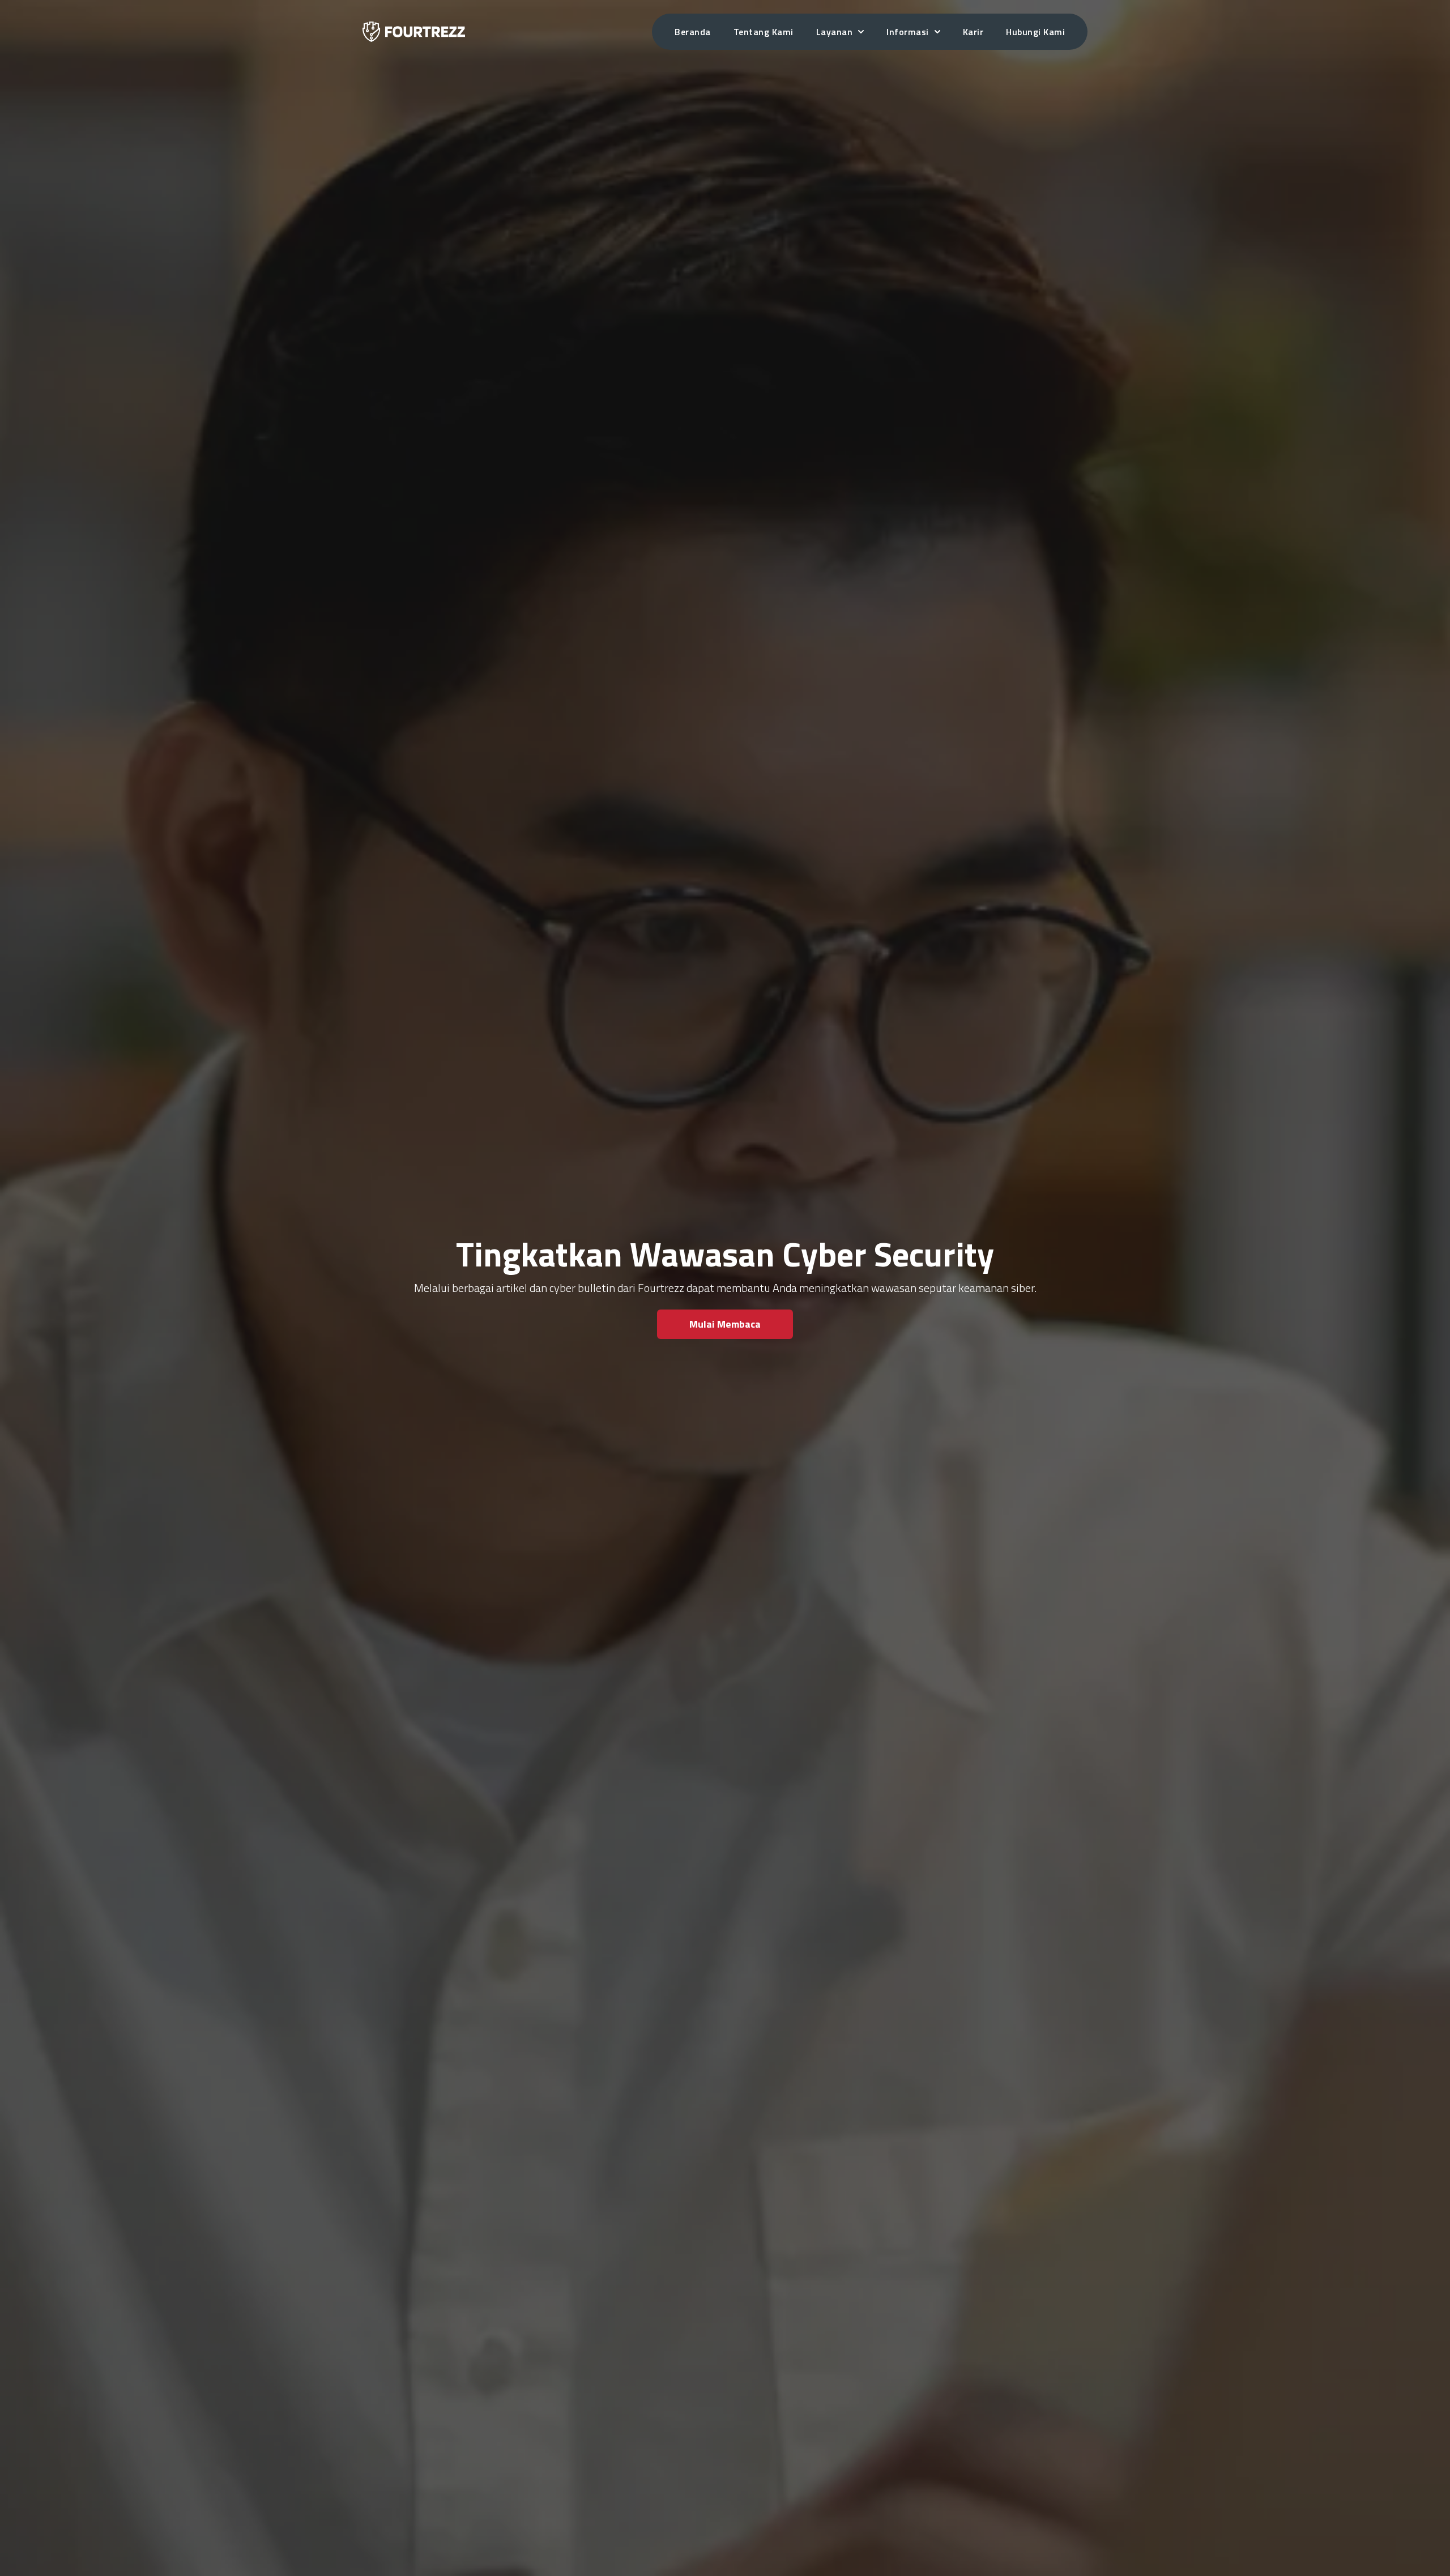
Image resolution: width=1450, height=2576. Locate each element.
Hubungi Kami (1035, 32)
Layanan (835, 32)
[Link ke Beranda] (414, 31)
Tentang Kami (764, 32)
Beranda (693, 32)
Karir (973, 32)
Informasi (908, 32)
